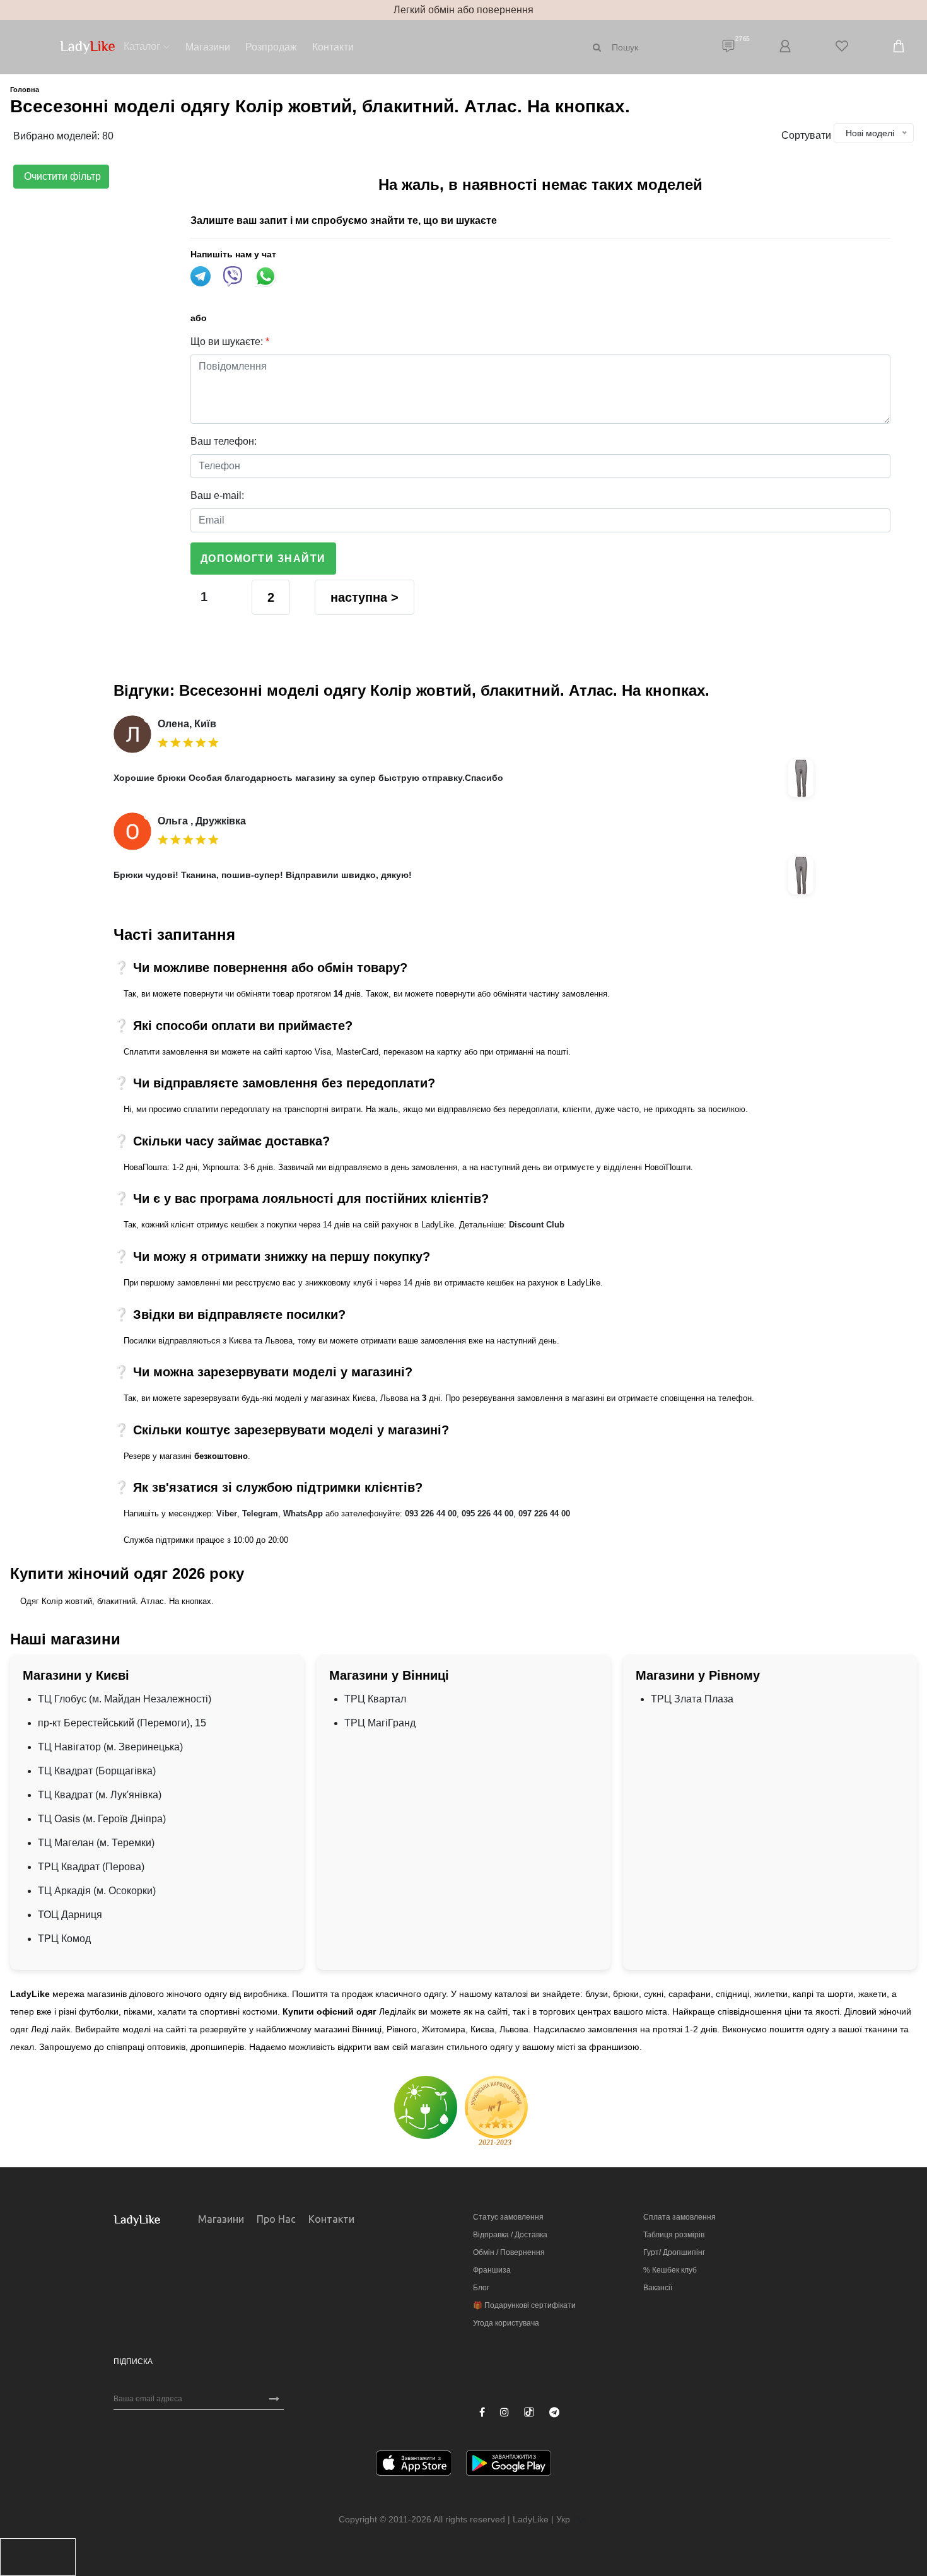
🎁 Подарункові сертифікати (524, 2305)
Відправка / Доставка (510, 2235)
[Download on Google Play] (509, 2465)
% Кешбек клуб (670, 2270)
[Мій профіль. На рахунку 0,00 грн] (785, 47)
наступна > (364, 597)
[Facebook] (482, 2413)
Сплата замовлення (679, 2217)
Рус (580, 2519)
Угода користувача (506, 2323)
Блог (481, 2288)
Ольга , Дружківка (202, 821)
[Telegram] (554, 2413)
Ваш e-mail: (217, 495)
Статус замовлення (508, 2217)
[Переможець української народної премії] (496, 2111)
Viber (227, 1513)
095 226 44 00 (487, 1513)
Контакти (333, 47)
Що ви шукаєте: (230, 342)
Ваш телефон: (224, 441)
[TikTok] (529, 2412)
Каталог (142, 46)
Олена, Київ (187, 724)
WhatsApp (303, 1513)
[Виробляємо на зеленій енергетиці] (426, 2106)
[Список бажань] (842, 47)
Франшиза (492, 2270)
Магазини (208, 47)
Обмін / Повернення (509, 2252)
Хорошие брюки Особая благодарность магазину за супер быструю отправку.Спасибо (308, 778)
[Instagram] (504, 2413)
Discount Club (537, 1225)
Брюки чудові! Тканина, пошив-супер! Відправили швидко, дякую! (263, 875)
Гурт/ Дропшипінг (674, 2252)
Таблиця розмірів (674, 2235)
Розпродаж (271, 47)
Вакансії (658, 2288)
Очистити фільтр (61, 176)
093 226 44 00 (431, 1513)
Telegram (260, 1513)
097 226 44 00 (544, 1513)
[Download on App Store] (414, 2465)
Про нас (276, 2219)
